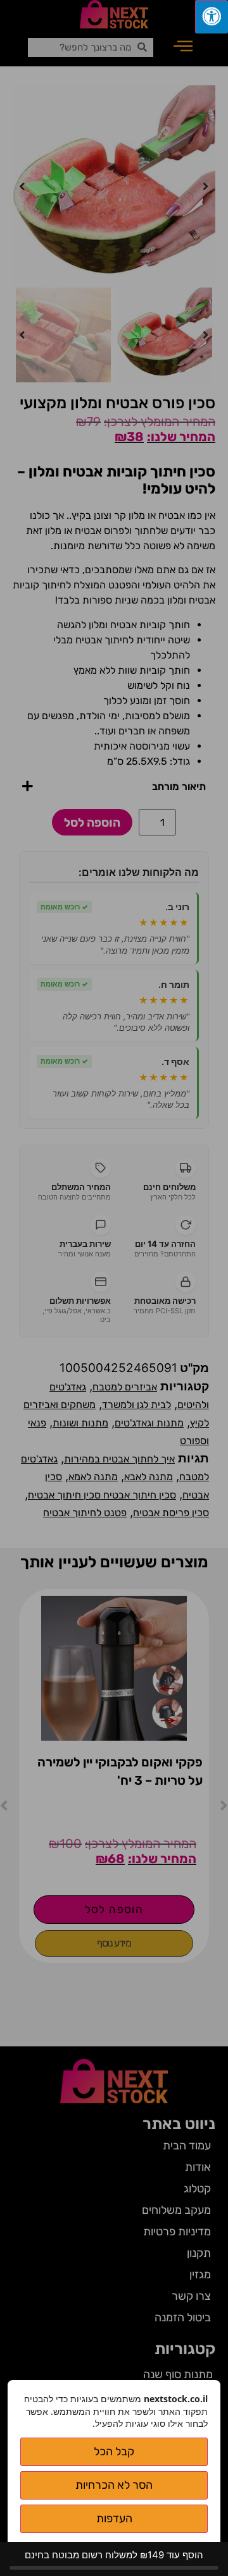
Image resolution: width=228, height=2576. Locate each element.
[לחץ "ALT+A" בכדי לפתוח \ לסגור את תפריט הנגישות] (212, 17)
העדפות (114, 2518)
